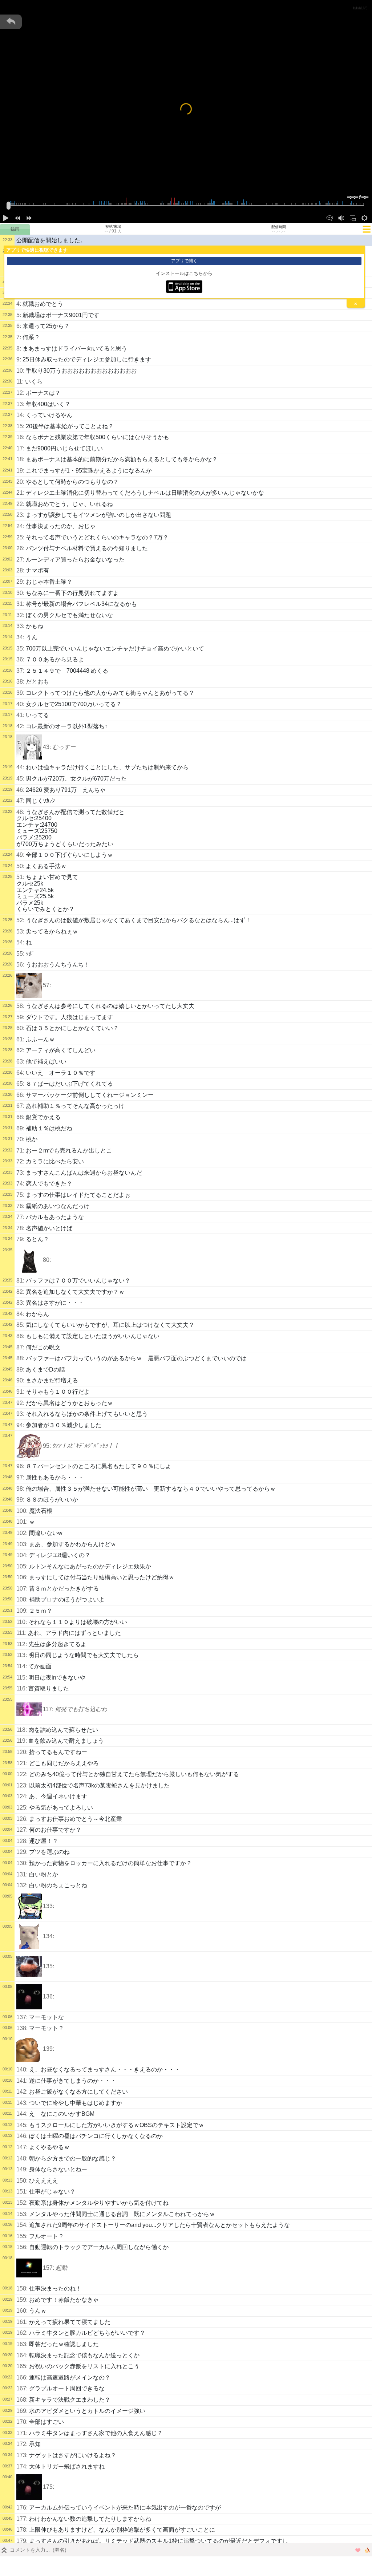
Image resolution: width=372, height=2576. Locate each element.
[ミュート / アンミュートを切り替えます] (341, 218)
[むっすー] (29, 747)
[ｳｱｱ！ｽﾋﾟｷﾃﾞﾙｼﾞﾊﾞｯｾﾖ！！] (29, 1446)
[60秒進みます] (29, 218)
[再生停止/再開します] (6, 218)
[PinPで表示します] (353, 218)
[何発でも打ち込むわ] (29, 1709)
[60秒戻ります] (17, 218)
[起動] (29, 2268)
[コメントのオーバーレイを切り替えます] (329, 218)
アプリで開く (184, 261)
